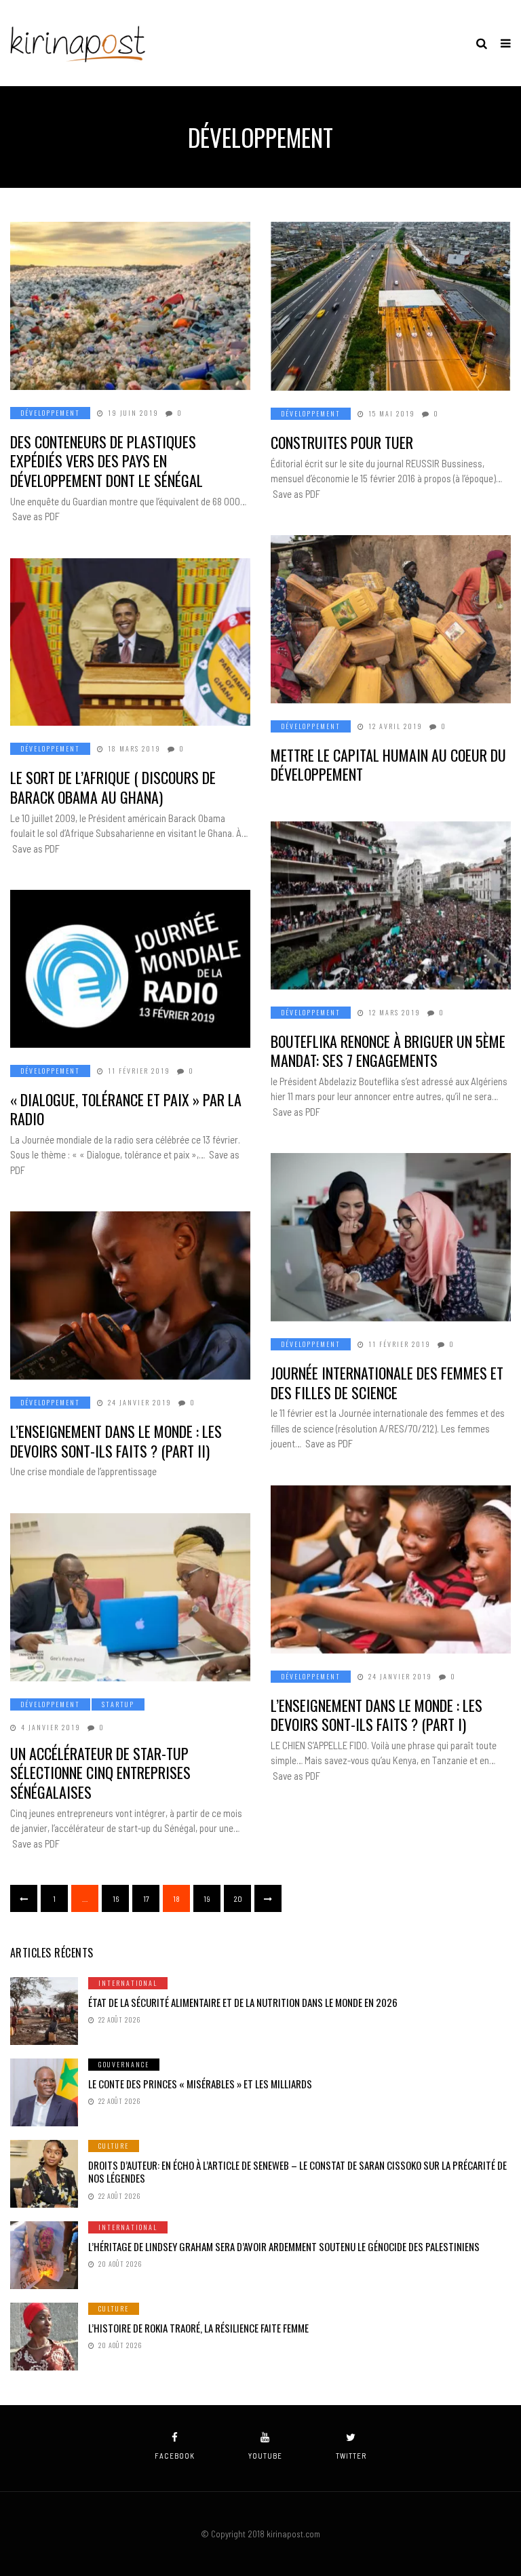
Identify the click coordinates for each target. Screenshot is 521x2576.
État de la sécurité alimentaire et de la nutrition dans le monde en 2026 (243, 2002)
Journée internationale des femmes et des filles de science (387, 1383)
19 (207, 1898)
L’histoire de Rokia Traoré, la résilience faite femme (198, 2328)
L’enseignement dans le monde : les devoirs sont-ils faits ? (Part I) (377, 1715)
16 (116, 1898)
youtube (265, 2456)
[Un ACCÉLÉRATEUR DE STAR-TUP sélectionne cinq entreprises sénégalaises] (130, 1597)
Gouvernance (124, 2064)
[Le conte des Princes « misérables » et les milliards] (44, 2092)
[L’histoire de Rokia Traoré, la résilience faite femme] (44, 2337)
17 (146, 1898)
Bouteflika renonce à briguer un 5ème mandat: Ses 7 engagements (388, 1051)
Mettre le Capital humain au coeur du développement (388, 765)
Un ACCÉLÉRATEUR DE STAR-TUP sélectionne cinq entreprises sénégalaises (100, 1773)
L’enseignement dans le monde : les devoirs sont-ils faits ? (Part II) (116, 1441)
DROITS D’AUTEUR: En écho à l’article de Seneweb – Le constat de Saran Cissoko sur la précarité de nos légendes (297, 2172)
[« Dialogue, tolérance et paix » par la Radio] (130, 969)
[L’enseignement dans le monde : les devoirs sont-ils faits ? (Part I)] (391, 1569)
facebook (175, 2456)
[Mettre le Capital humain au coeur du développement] (391, 619)
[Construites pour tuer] (391, 306)
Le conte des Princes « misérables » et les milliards (200, 2084)
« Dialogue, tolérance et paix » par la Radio (126, 1109)
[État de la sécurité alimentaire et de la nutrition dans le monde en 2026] (44, 2011)
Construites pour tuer (342, 442)
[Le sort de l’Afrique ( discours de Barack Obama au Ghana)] (130, 642)
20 (238, 1898)
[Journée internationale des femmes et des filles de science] (391, 1237)
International (128, 1983)
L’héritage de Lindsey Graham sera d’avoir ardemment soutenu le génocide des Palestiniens (284, 2246)
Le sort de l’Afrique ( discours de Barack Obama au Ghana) (113, 787)
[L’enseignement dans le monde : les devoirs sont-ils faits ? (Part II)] (130, 1295)
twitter (351, 2456)
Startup (118, 1704)
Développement (50, 413)
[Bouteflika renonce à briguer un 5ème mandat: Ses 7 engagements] (391, 905)
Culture (114, 2146)
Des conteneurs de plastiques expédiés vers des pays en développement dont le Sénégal (107, 461)
